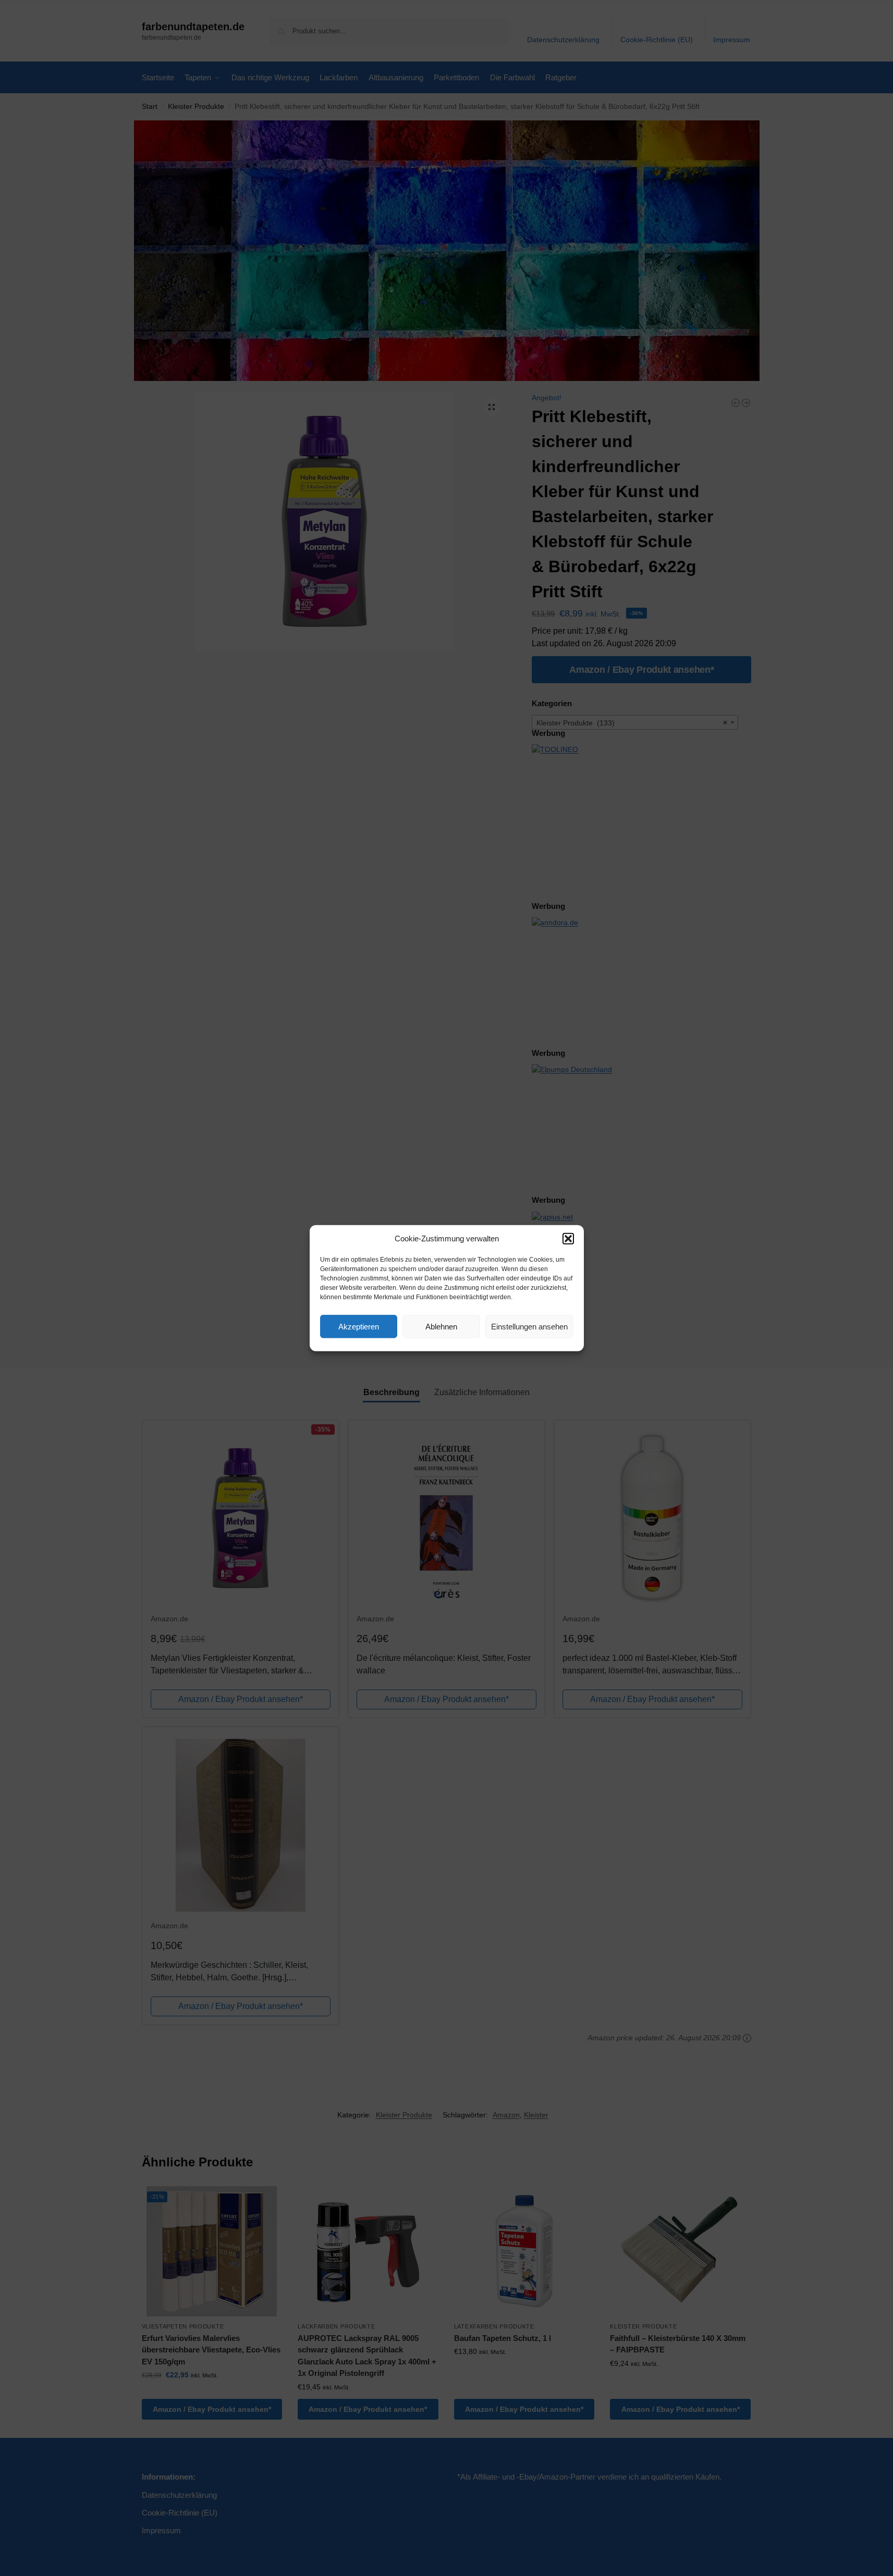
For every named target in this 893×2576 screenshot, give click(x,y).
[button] (568, 1239)
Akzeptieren (359, 1326)
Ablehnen (441, 1326)
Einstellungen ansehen (529, 1326)
